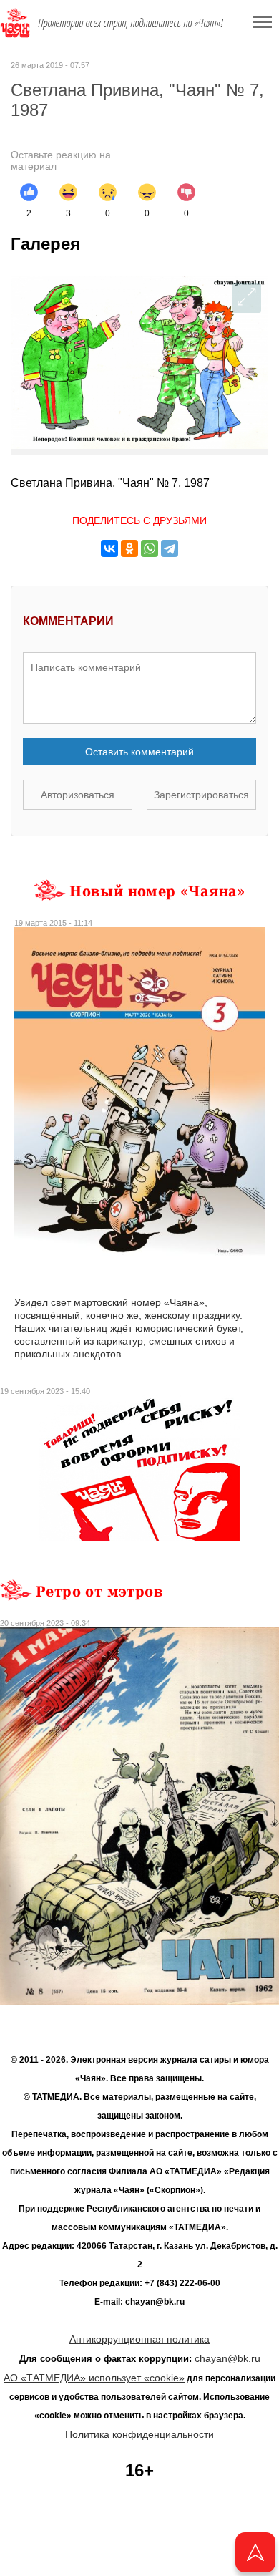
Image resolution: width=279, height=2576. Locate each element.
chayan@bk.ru (227, 2358)
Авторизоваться (78, 795)
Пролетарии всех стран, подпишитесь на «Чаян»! (131, 23)
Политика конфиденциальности (139, 2434)
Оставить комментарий (139, 752)
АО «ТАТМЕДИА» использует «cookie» (94, 2378)
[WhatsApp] (150, 548)
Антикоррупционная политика (139, 2339)
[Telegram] (170, 548)
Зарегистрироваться (201, 795)
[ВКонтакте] (109, 548)
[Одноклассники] (129, 548)
